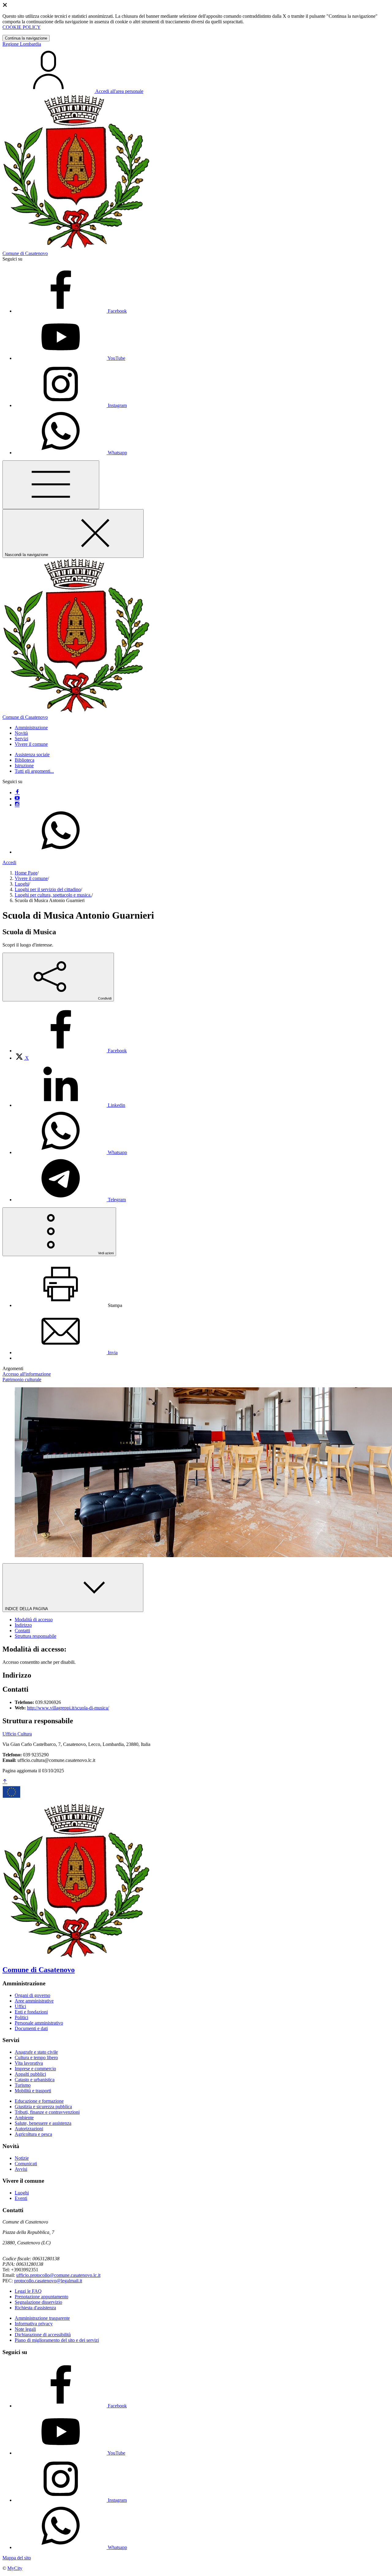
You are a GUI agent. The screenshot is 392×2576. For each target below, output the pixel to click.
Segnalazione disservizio (38, 2302)
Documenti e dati (31, 2028)
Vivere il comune (31, 878)
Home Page (26, 873)
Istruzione (24, 766)
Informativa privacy (34, 2324)
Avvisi (21, 2169)
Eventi (21, 2198)
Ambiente (24, 2118)
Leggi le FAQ (28, 2291)
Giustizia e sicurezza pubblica (43, 2107)
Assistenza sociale (32, 755)
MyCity (15, 2568)
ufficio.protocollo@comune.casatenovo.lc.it (58, 2275)
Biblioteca (24, 760)
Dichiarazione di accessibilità (43, 2335)
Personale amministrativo (39, 2023)
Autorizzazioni (29, 2129)
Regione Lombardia (22, 44)
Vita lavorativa (29, 2063)
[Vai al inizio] (5, 1782)
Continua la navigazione (26, 38)
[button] (31, 728)
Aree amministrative (34, 2001)
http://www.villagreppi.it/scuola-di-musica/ (68, 1708)
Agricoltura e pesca (33, 2134)
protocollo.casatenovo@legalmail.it (48, 2281)
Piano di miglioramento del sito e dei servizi (57, 2340)
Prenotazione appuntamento (41, 2297)
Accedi (9, 862)
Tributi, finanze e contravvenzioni (47, 2112)
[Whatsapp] (61, 852)
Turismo (23, 2085)
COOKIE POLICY (22, 27)
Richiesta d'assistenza (35, 2308)
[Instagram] (17, 805)
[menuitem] (71, 1051)
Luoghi (22, 884)
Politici (21, 2017)
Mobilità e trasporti (33, 2091)
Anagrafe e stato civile (36, 2052)
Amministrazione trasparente (42, 2318)
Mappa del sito (17, 2558)
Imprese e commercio (35, 2069)
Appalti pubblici (30, 2074)
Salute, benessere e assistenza (43, 2123)
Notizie (22, 2158)
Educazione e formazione (39, 2101)
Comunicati (26, 2164)
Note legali (25, 2329)
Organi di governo (32, 1995)
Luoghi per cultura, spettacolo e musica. (53, 895)
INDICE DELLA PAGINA (27, 1609)
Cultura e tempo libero (36, 2058)
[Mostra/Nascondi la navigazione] (51, 485)
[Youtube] (17, 799)
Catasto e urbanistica (35, 2080)
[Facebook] (17, 793)
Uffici (20, 2006)
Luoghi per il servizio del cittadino (48, 889)
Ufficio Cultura (17, 1734)
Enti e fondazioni (31, 2012)
